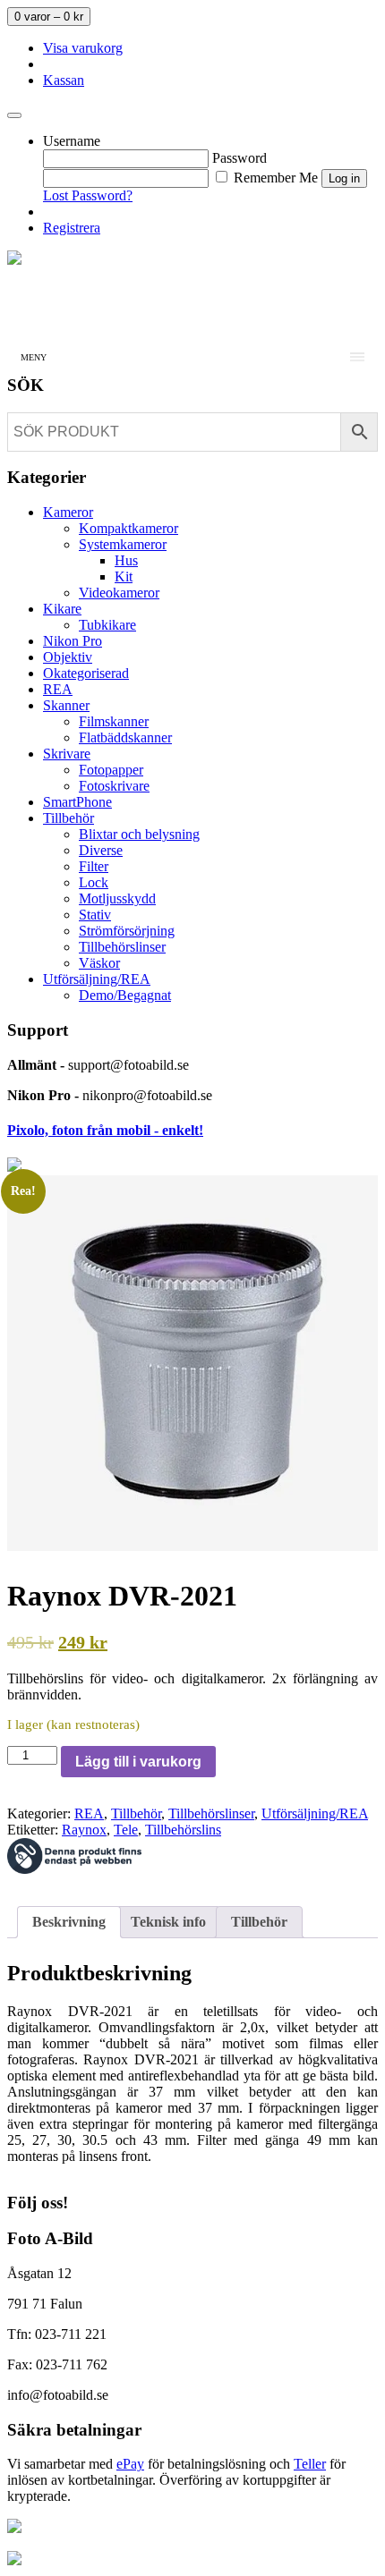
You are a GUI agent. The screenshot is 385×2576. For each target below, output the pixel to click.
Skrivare (67, 754)
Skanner (66, 705)
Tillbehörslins (183, 1830)
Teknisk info (168, 1922)
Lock (94, 882)
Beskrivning (69, 1922)
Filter (94, 866)
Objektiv (68, 657)
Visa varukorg (83, 48)
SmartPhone (77, 802)
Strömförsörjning (127, 931)
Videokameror (119, 593)
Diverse (101, 850)
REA (58, 689)
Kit (124, 576)
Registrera (72, 228)
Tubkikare (107, 625)
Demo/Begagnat (125, 995)
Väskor (99, 963)
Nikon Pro (73, 641)
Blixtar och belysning (139, 834)
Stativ (95, 915)
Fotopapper (111, 770)
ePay (130, 2464)
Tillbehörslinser (122, 947)
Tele (126, 1830)
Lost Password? (88, 195)
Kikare (62, 609)
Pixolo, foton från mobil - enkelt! (105, 1130)
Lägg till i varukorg (138, 1762)
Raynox (84, 1830)
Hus (126, 560)
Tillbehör (68, 818)
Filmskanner (114, 721)
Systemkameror (123, 544)
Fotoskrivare (114, 786)
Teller (310, 2464)
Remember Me (274, 178)
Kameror (68, 512)
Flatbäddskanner (125, 737)
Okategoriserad (86, 673)
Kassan (64, 80)
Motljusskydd (117, 898)
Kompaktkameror (128, 528)
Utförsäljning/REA (97, 979)
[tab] (69, 1922)
